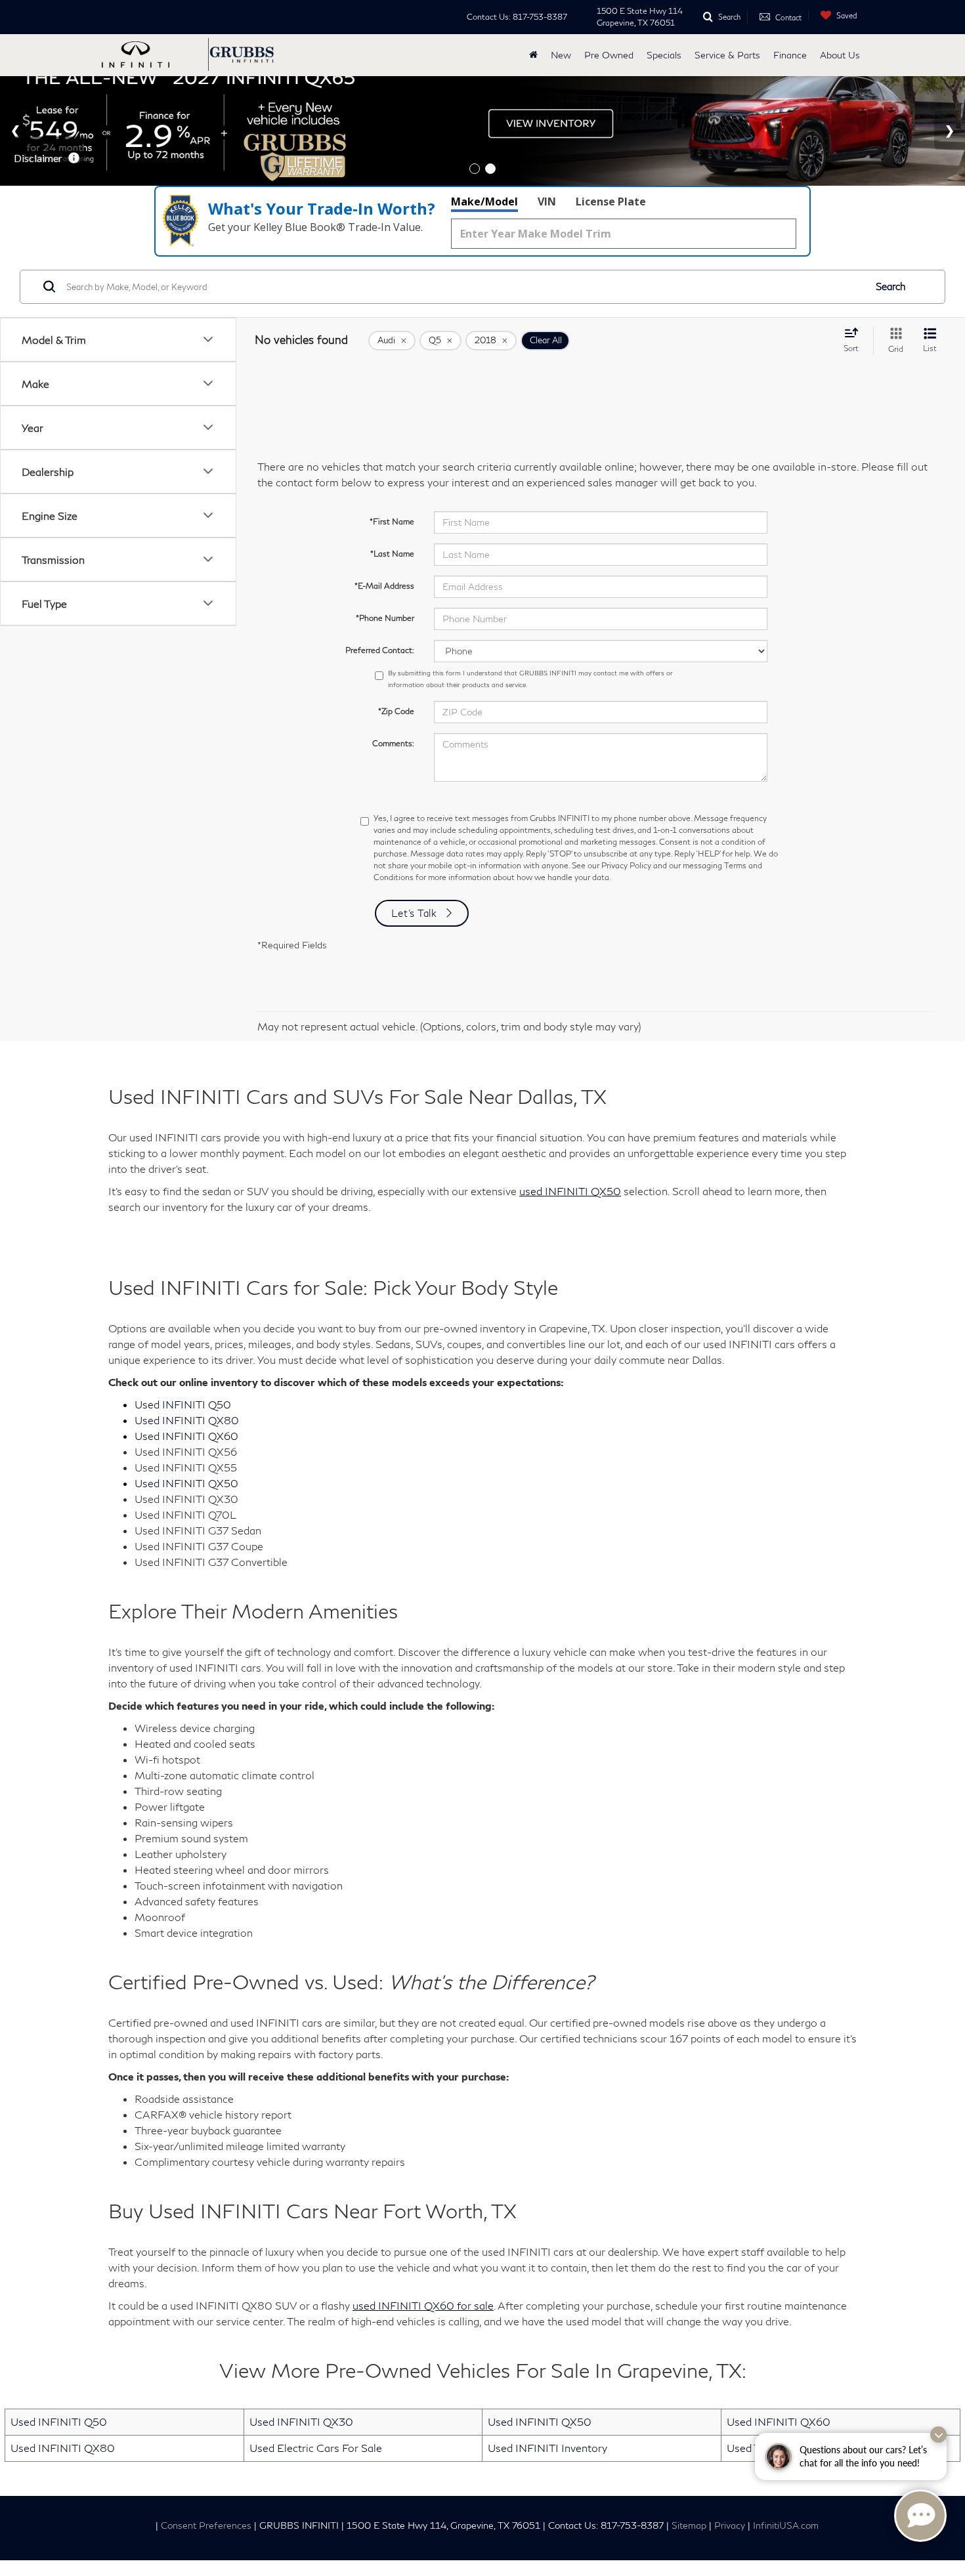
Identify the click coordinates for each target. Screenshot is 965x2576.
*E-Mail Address (384, 586)
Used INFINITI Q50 (59, 2421)
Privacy (730, 2525)
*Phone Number (385, 618)
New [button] (561, 55)
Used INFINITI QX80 (63, 2448)
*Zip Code (396, 711)
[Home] (533, 55)
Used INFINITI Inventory (547, 2448)
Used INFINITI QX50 (540, 2421)
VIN (547, 201)
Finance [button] (790, 55)
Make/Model (484, 201)
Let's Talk (414, 913)
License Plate (611, 201)
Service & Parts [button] (727, 55)
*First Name (392, 521)
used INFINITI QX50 (570, 1191)
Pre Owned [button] (609, 55)
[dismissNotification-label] (938, 2435)
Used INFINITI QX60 (779, 2421)
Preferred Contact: (380, 650)
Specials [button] (664, 55)
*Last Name (392, 554)
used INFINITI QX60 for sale (423, 2305)
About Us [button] (840, 55)
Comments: (393, 743)
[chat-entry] (920, 2516)
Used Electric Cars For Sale (316, 2448)
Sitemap (689, 2525)
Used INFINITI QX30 (301, 2421)
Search (891, 286)
